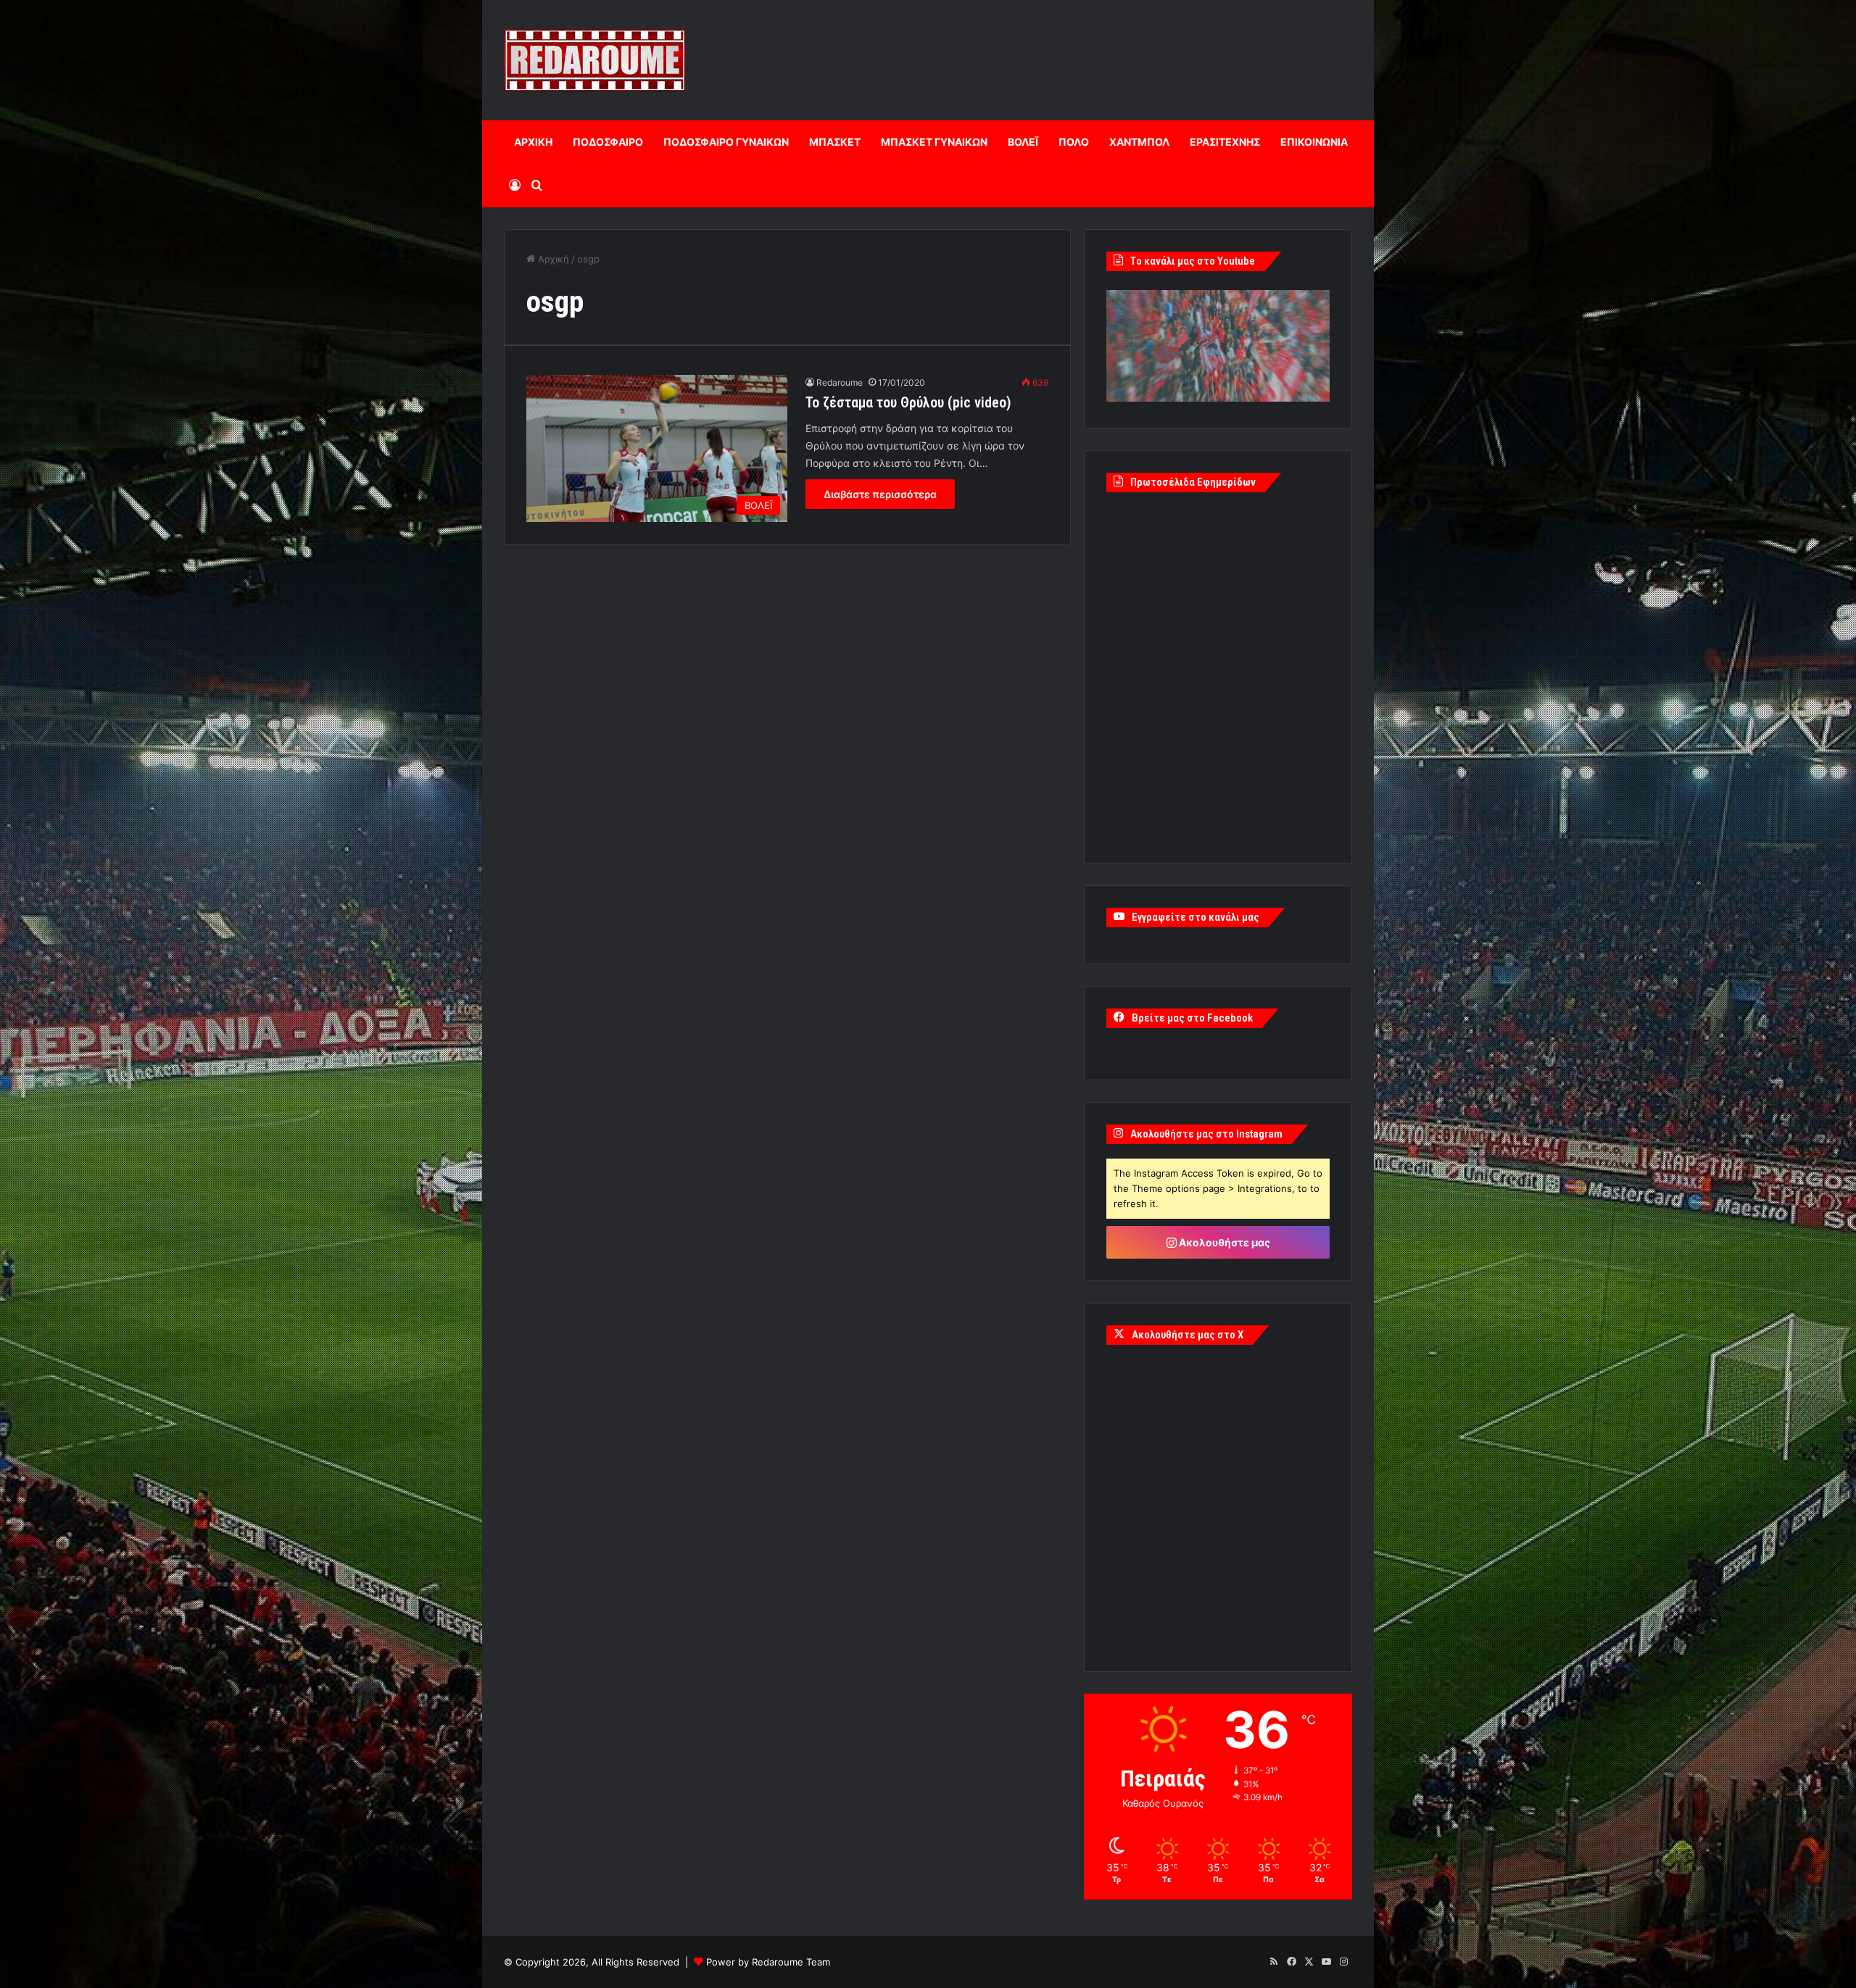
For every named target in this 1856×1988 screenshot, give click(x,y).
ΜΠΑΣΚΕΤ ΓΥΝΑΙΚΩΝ (934, 142)
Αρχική (552, 259)
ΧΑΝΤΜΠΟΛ (1139, 142)
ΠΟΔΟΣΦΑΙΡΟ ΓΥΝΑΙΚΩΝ (726, 142)
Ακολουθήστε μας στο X (1188, 1335)
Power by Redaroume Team (768, 1962)
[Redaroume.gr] (594, 60)
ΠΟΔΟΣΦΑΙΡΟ (608, 142)
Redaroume (840, 382)
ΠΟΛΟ (1074, 142)
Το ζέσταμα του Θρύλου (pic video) (908, 402)
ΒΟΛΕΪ (1023, 142)
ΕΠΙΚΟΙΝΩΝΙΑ (1314, 142)
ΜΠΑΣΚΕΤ (835, 142)
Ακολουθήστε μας (1223, 1242)
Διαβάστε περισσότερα (880, 494)
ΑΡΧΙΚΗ (533, 142)
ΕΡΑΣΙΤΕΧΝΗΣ (1225, 142)
